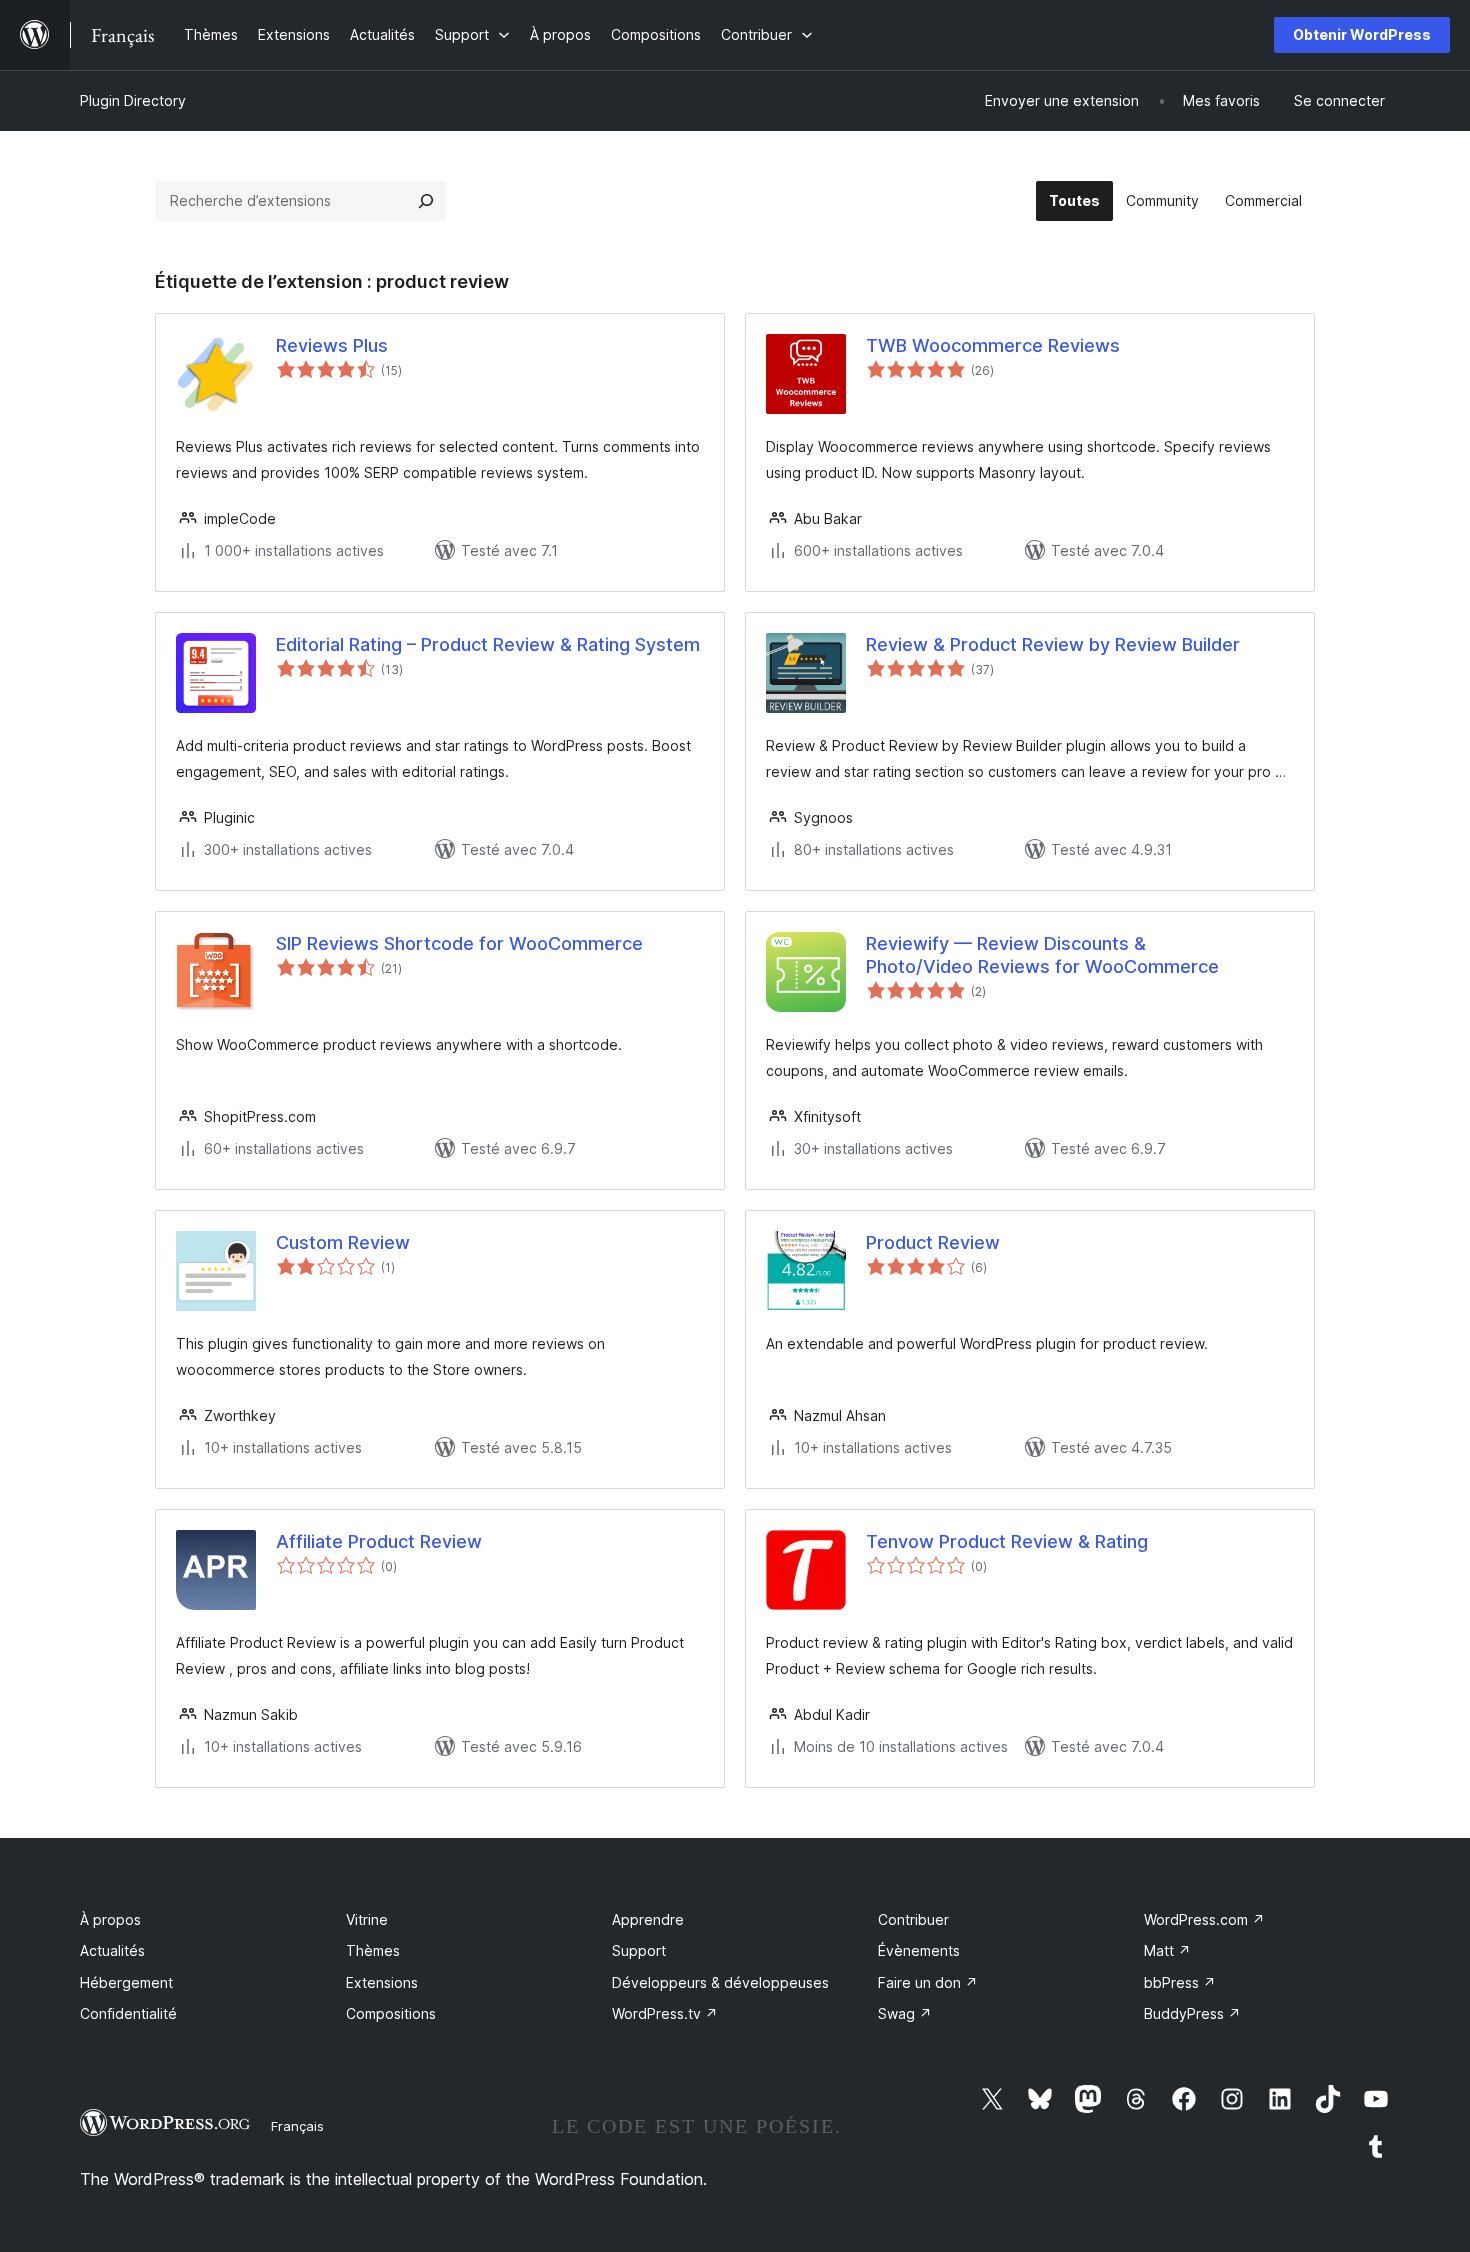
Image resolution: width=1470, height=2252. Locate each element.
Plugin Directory (133, 100)
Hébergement (126, 1982)
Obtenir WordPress (1362, 34)
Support (639, 1950)
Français (297, 2126)
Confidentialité (128, 2013)
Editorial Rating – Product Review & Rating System (488, 644)
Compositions (391, 2013)
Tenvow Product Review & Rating (1007, 1541)
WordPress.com (1204, 1919)
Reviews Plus (332, 345)
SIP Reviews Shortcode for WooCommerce (459, 943)
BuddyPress (1192, 2013)
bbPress (1180, 1982)
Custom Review (343, 1242)
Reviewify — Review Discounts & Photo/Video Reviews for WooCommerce (1042, 955)
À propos (110, 1919)
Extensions (382, 1982)
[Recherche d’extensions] (426, 201)
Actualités (112, 1950)
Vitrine (367, 1919)
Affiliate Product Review (379, 1541)
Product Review (933, 1242)
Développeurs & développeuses (720, 1982)
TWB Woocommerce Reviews (993, 345)
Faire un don (928, 1982)
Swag (905, 2013)
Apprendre (648, 1919)
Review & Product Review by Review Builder (1053, 644)
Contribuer (913, 1919)
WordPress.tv (665, 2013)
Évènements (919, 1950)
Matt (1167, 1950)
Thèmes (373, 1950)
